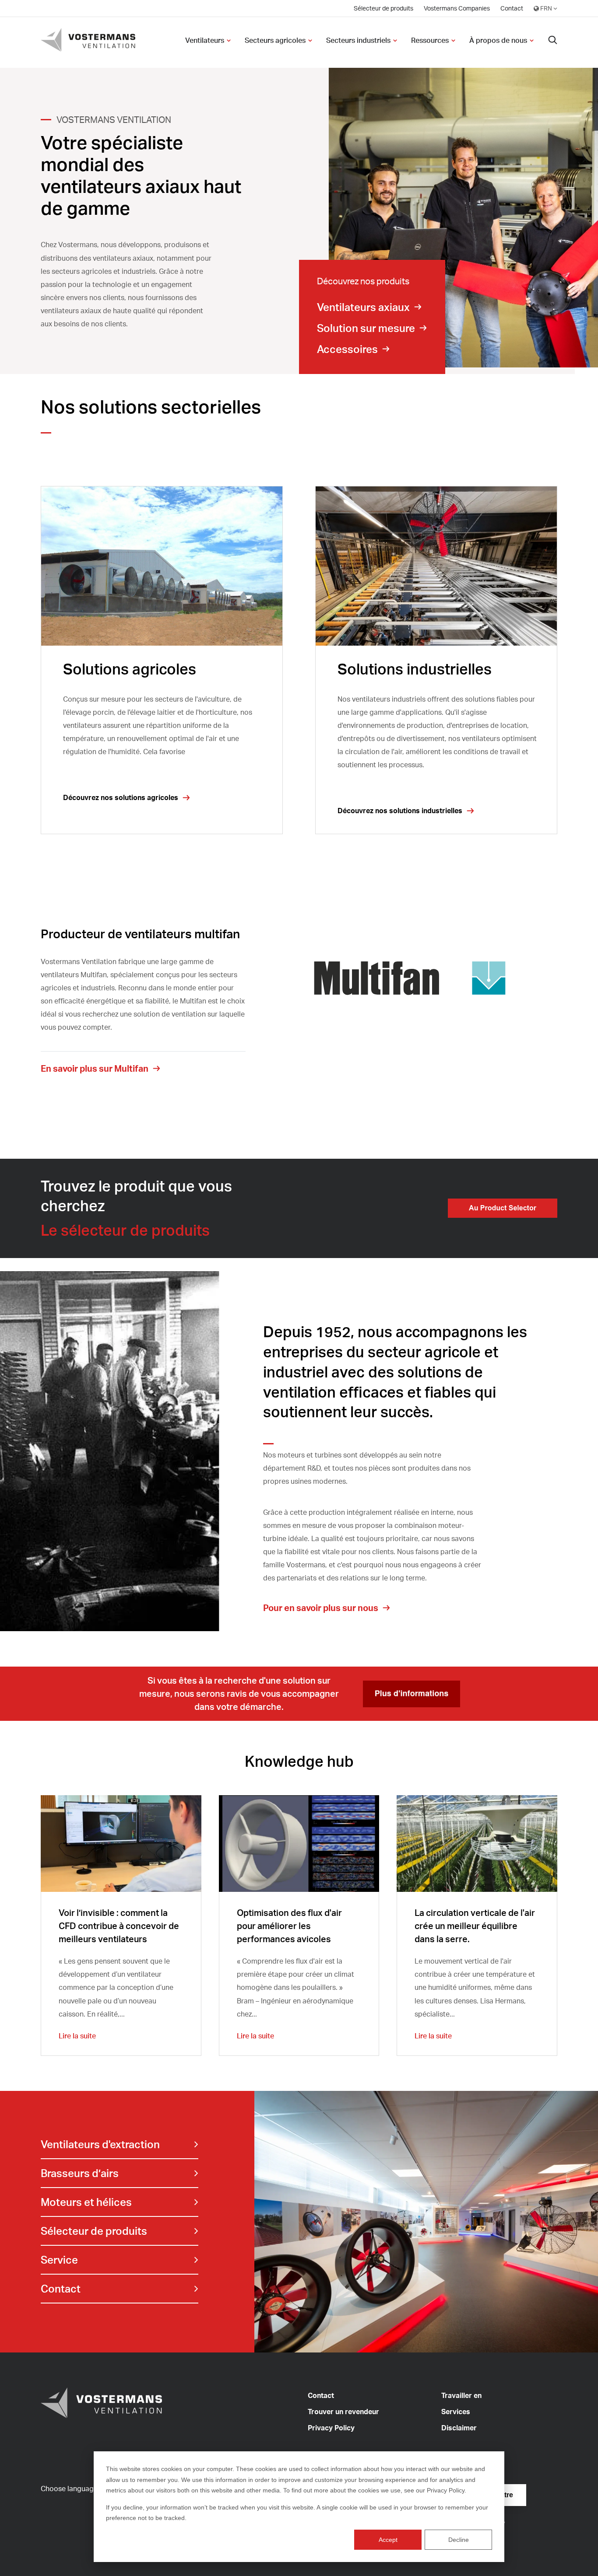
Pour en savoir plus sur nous (321, 1608)
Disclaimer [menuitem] (459, 2428)
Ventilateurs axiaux (363, 307)
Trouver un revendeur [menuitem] (343, 2412)
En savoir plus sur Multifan (95, 1068)
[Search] (553, 40)
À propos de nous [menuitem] (498, 40)
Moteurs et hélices (86, 2202)
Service (59, 2260)
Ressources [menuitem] (430, 40)
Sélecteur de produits (94, 2231)
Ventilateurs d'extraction (100, 2144)
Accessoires (347, 349)
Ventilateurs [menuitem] (205, 40)
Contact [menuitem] (512, 8)
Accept (388, 2540)
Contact (61, 2289)
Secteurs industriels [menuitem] (358, 40)
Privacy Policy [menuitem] (331, 2428)
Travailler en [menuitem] (461, 2395)
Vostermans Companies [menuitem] (457, 8)
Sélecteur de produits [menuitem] (383, 8)
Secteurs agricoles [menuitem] (275, 40)
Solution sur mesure (366, 328)
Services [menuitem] (456, 2412)
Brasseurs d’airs (80, 2173)
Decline (459, 2540)
